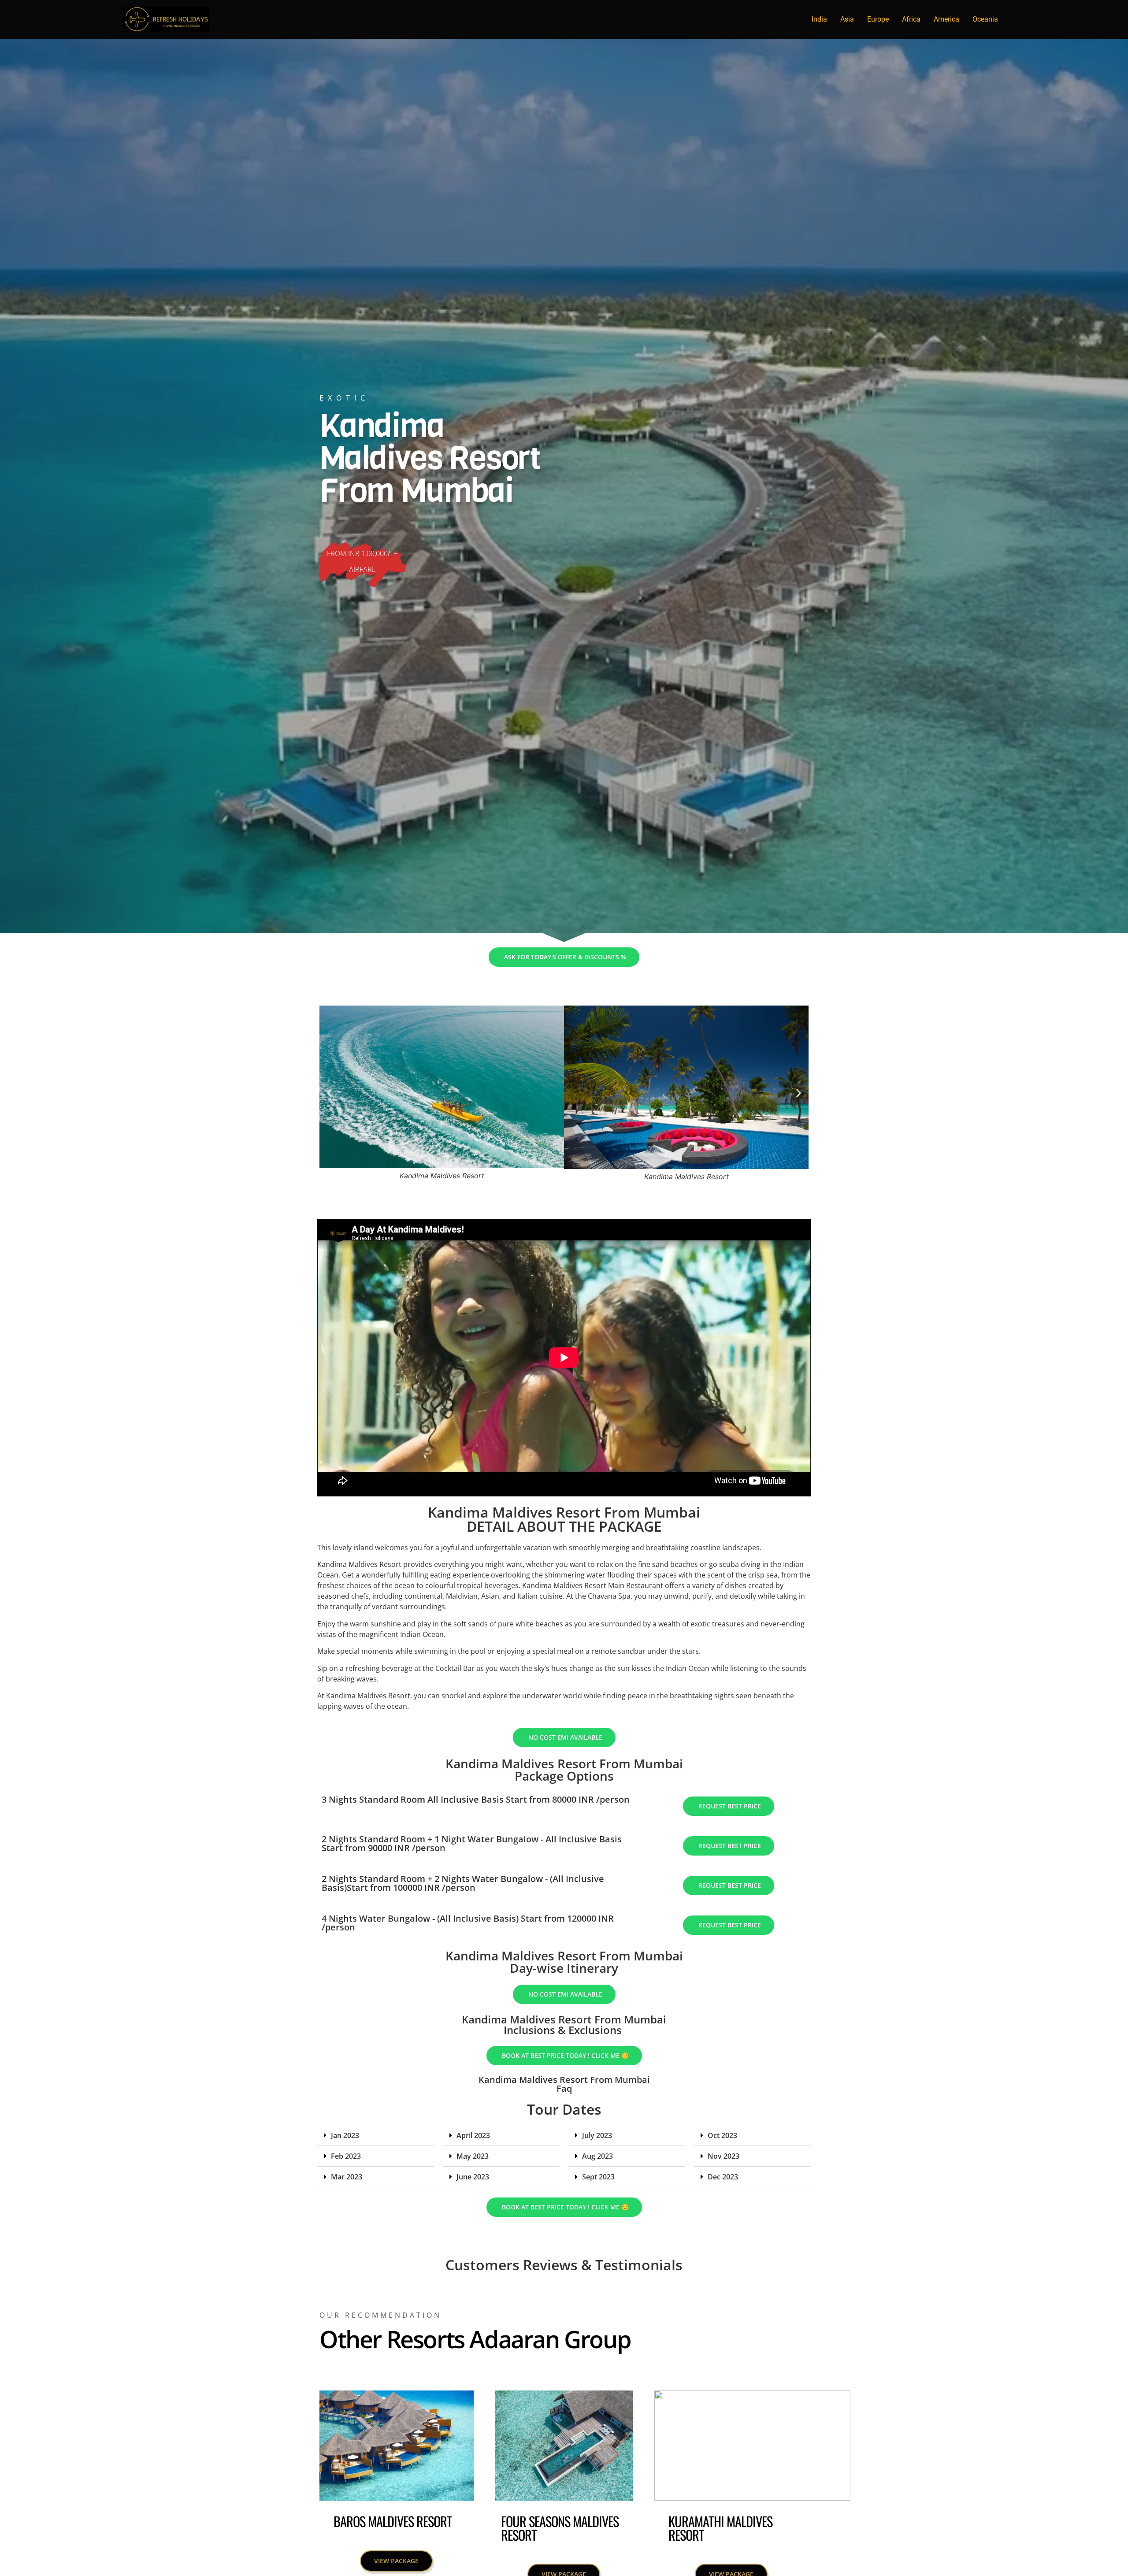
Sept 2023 (598, 2177)
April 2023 (473, 2135)
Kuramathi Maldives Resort (720, 2528)
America (946, 19)
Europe (878, 19)
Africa (911, 19)
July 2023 (597, 2135)
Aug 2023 (597, 2156)
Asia (847, 19)
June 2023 (473, 2177)
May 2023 (473, 2156)
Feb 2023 (346, 2156)
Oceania (985, 19)
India (819, 19)
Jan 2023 (345, 2135)
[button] (329, 1093)
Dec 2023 (723, 2177)
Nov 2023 (724, 2156)
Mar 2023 (347, 2177)
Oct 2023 (722, 2135)
